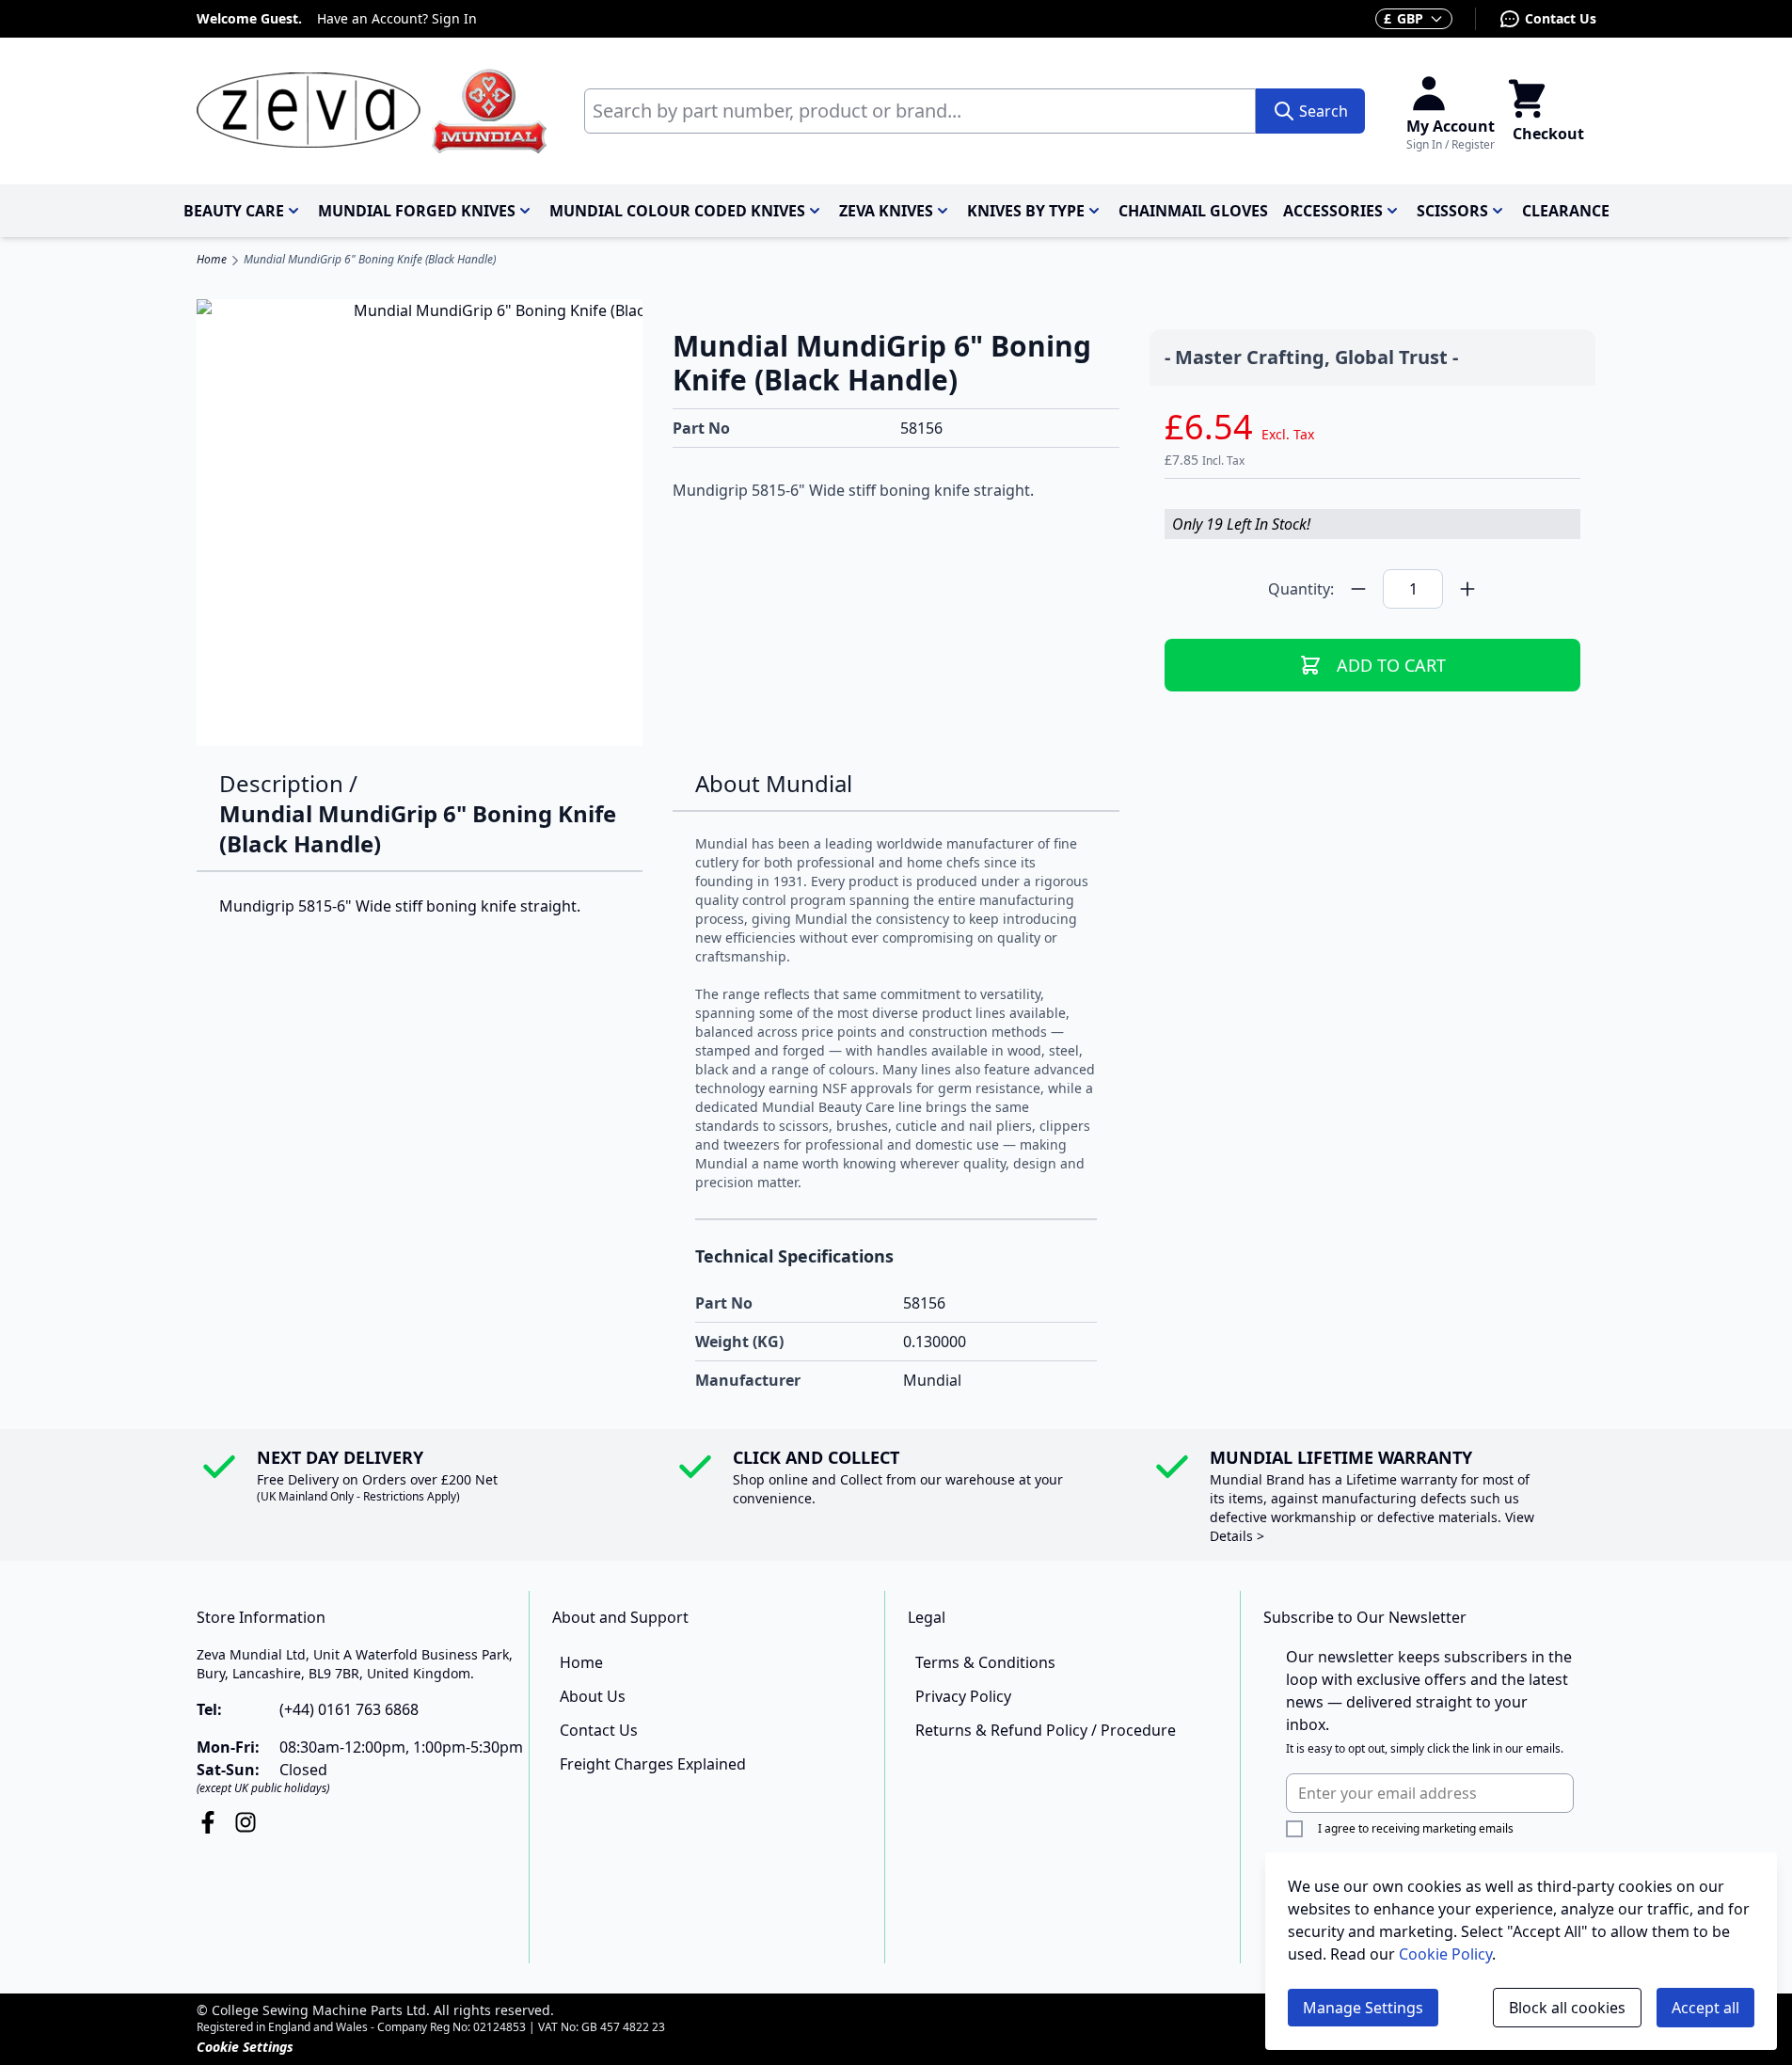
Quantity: (1301, 589)
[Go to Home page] (372, 111)
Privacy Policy (963, 1696)
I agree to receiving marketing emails (1416, 1828)
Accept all (1705, 2008)
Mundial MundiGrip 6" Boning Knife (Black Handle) (370, 260)
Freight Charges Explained (653, 1764)
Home (212, 260)
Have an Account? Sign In (397, 18)
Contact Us (1561, 18)
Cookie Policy (1445, 1954)
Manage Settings (1363, 2008)
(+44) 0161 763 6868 (349, 1709)
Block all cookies (1567, 2008)
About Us (593, 1696)
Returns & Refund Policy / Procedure (1046, 1730)
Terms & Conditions (985, 1662)
